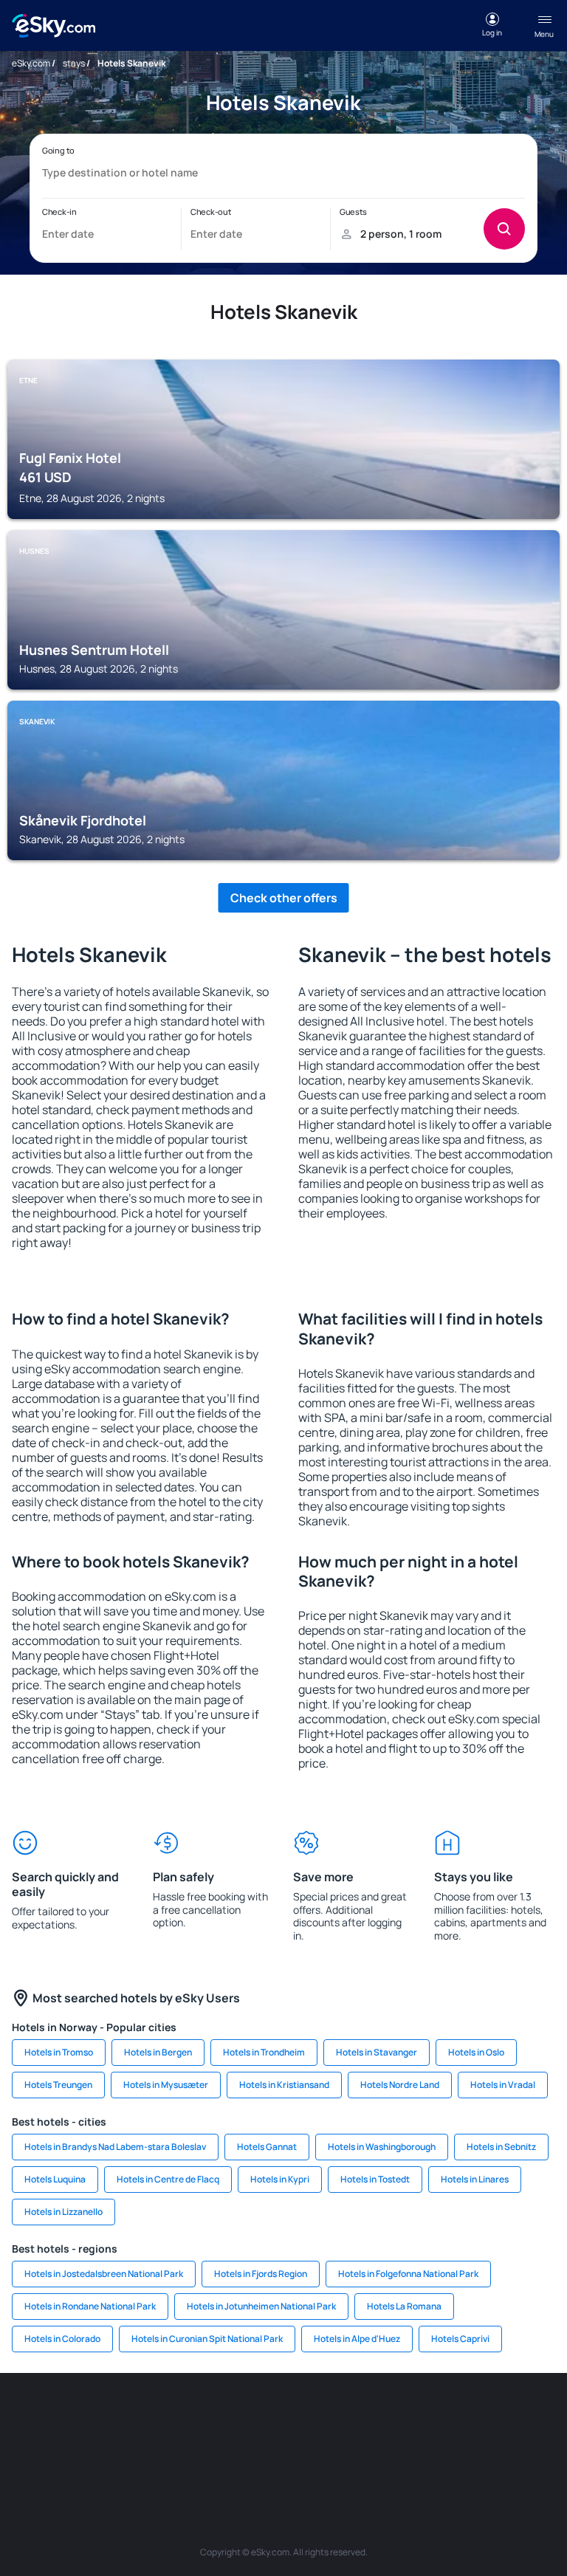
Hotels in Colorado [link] (62, 2339)
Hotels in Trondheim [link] (264, 2052)
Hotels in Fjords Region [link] (261, 2274)
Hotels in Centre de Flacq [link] (168, 2179)
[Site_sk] (394, 2417)
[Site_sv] (217, 2452)
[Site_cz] (306, 2417)
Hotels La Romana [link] (404, 2306)
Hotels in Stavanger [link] (377, 2052)
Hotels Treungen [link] (58, 2085)
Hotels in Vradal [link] (503, 2085)
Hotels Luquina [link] (55, 2179)
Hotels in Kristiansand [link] (284, 2085)
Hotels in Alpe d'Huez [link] (357, 2339)
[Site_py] (394, 2452)
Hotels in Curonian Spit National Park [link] (207, 2339)
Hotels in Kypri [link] (280, 2179)
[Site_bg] (128, 2417)
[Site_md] (350, 2417)
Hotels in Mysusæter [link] (166, 2085)
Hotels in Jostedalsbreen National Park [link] (104, 2274)
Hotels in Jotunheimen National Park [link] (261, 2306)
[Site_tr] (261, 2417)
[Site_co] (483, 2417)
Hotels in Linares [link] (475, 2179)
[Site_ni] (261, 2452)
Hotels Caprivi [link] (460, 2339)
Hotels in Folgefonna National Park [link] (408, 2274)
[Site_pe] (217, 2417)
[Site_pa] (173, 2452)
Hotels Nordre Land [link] (400, 2085)
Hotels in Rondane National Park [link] (90, 2306)
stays (74, 63)
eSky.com (31, 63)
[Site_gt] (306, 2452)
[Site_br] (40, 2417)
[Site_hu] (439, 2417)
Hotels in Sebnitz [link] (501, 2147)
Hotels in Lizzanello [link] (63, 2212)
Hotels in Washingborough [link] (382, 2147)
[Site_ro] (84, 2417)
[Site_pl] (173, 2417)
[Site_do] (527, 2417)
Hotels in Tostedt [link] (375, 2179)
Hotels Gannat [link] (267, 2147)
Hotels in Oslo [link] (476, 2052)
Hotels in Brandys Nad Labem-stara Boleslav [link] (115, 2147)
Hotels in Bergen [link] (158, 2052)
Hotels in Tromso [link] (59, 2052)
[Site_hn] (350, 2452)
